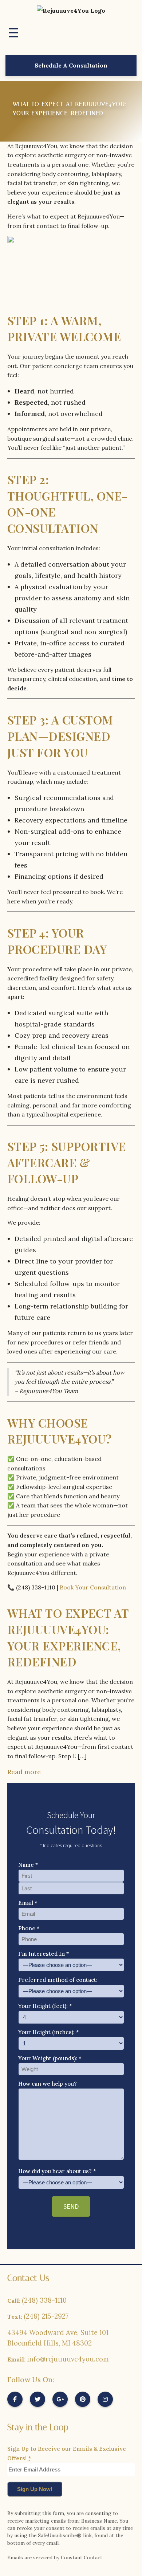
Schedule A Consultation (71, 65)
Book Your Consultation (93, 1587)
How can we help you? (48, 2084)
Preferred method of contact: (58, 1980)
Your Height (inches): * (49, 2032)
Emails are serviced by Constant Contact (55, 2557)
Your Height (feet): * (45, 2006)
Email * (28, 1903)
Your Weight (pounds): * (50, 2058)
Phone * (29, 1928)
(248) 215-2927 (46, 2316)
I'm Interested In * (44, 1954)
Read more (24, 1772)
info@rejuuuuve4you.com (68, 2359)
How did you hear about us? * (57, 2171)
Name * (28, 1865)
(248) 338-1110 (44, 2300)
